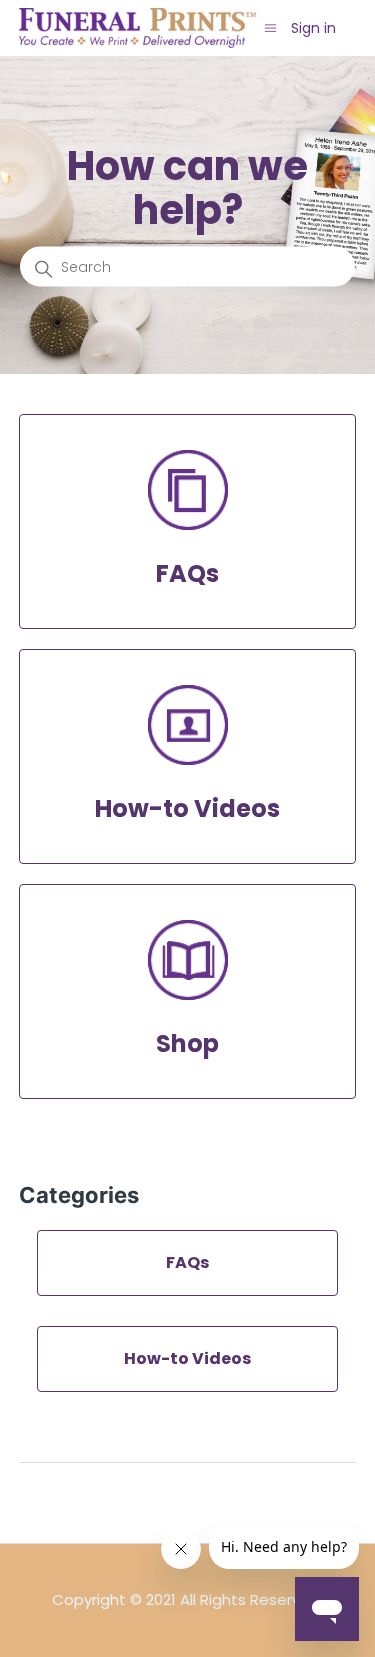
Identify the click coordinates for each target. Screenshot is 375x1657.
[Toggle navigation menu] (270, 27)
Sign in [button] (313, 28)
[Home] (140, 26)
